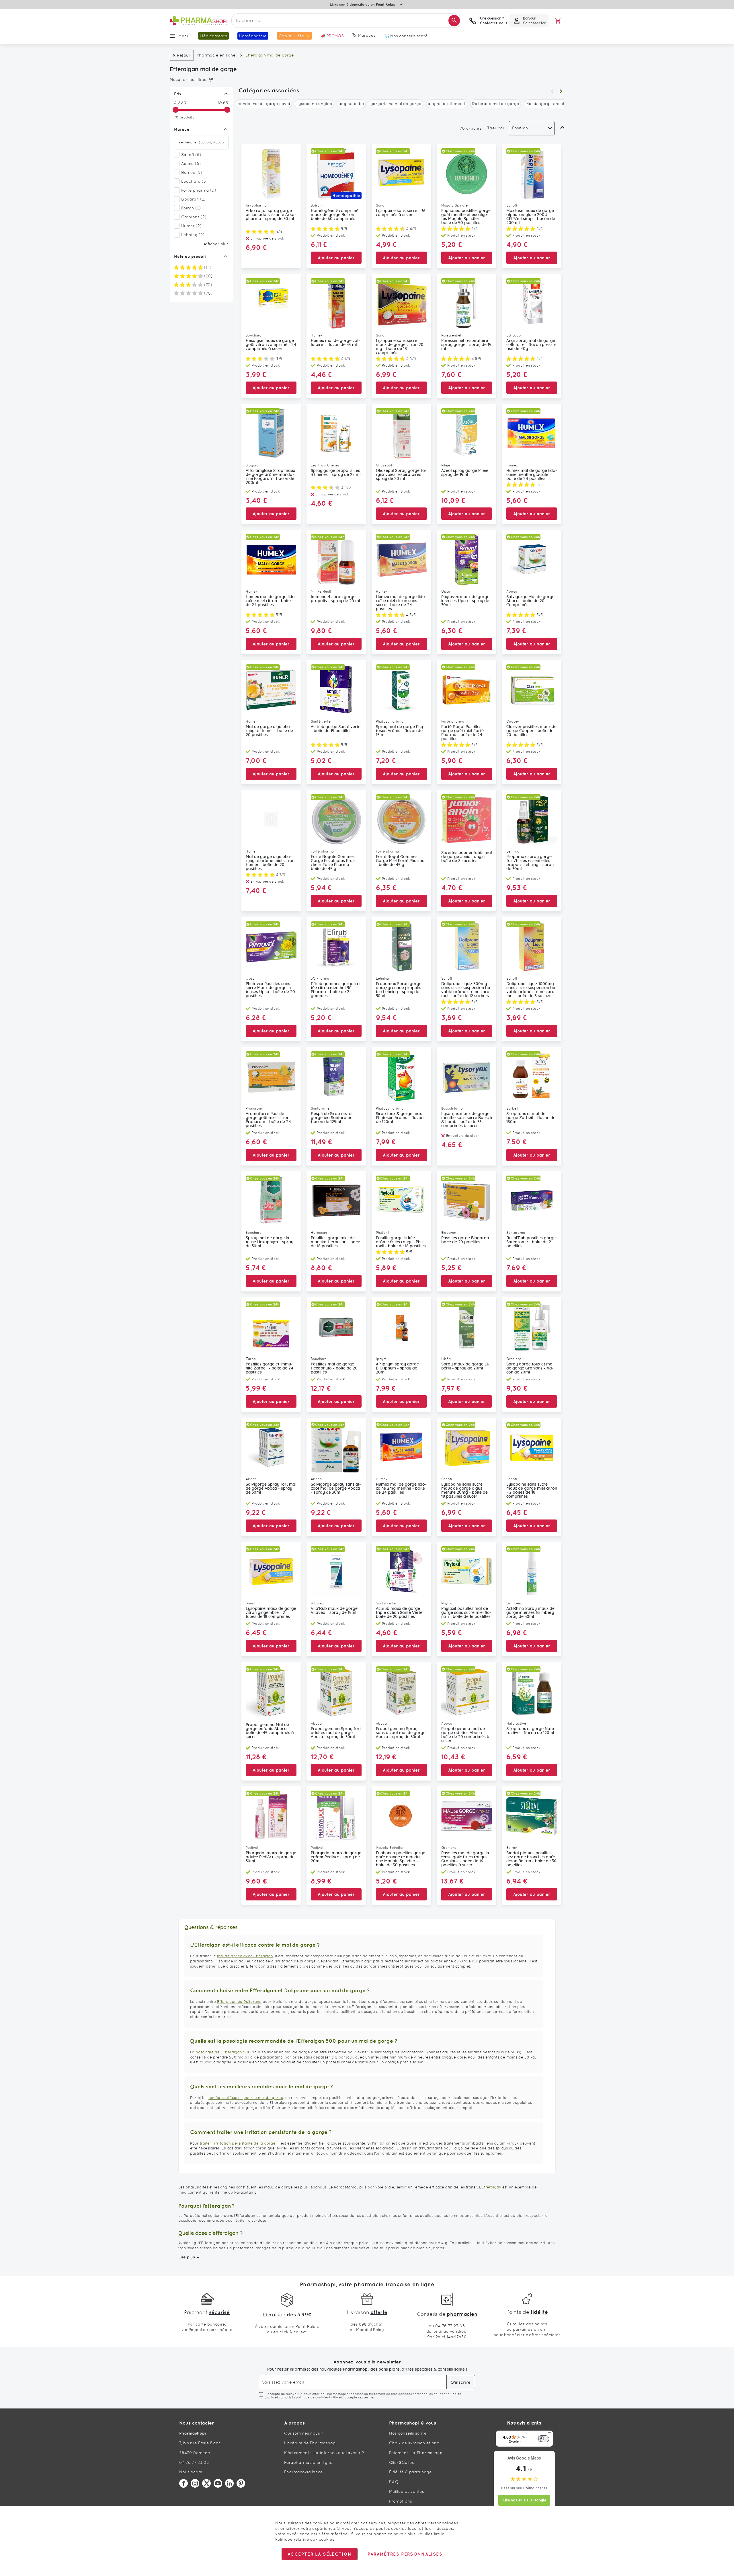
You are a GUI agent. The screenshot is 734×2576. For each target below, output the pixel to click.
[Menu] (550, 2434)
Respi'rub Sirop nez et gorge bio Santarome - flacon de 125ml (333, 1118)
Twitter (206, 2483)
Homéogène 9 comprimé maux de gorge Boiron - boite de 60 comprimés (335, 215)
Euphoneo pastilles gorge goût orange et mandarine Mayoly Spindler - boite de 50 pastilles (401, 1859)
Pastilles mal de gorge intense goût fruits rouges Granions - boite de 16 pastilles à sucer (466, 1859)
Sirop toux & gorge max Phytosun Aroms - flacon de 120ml (400, 1118)
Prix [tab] (178, 94)
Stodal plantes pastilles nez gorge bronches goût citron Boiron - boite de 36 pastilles (531, 1859)
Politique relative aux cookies (305, 2539)
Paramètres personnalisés (405, 2554)
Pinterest (241, 2483)
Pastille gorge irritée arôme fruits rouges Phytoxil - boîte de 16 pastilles (401, 1242)
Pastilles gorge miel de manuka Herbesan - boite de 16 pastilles (335, 1242)
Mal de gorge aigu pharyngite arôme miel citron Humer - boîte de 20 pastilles (270, 863)
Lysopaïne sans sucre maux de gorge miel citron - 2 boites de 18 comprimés (532, 1491)
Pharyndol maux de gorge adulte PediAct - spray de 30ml (271, 1857)
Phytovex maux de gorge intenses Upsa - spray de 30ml (465, 601)
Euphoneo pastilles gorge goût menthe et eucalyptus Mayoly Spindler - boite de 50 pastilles (466, 217)
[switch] (543, 2439)
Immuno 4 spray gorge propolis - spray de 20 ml (335, 599)
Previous (552, 91)
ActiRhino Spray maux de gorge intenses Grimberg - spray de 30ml (532, 1613)
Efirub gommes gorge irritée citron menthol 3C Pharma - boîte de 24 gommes (336, 990)
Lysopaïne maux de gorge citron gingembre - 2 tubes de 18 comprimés (271, 1613)
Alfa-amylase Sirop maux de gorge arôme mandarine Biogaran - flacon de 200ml (270, 477)
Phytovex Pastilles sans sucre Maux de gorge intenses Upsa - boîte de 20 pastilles (270, 990)
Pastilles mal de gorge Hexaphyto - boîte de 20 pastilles (334, 1368)
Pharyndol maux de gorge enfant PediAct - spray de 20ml (336, 1857)
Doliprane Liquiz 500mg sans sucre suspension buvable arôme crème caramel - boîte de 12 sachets (466, 990)
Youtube (218, 2483)
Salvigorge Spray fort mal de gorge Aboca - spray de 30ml (271, 1489)
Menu (184, 36)
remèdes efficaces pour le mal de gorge (246, 2098)
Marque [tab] (182, 129)
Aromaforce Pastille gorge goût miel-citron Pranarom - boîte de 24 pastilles (268, 1120)
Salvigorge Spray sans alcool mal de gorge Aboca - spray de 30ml (336, 1489)
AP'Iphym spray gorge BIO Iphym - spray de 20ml (397, 1368)
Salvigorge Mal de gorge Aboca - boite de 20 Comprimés (530, 601)
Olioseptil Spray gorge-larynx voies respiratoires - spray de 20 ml (401, 475)
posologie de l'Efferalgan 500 (223, 2052)
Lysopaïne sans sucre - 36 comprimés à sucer (401, 213)
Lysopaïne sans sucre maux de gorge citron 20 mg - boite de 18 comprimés (400, 347)
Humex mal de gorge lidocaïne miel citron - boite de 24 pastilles (271, 601)
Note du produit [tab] (190, 256)
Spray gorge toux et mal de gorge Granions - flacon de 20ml (530, 1368)
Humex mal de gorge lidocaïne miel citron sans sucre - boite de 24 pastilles (401, 603)
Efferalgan (491, 2187)
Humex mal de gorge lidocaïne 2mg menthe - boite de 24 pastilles (401, 1489)
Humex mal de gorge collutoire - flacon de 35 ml (335, 343)
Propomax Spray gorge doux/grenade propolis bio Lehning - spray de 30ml (399, 990)
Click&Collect (403, 2462)
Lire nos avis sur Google (524, 2500)
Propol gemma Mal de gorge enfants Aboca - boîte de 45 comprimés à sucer (270, 1731)
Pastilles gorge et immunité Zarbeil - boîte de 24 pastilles (270, 1368)
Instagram (195, 2483)
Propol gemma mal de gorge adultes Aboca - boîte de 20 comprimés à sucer (465, 1735)
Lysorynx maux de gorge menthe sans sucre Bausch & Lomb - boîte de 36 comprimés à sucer (467, 1120)
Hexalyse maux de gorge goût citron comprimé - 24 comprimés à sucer (271, 345)
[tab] (200, 80)
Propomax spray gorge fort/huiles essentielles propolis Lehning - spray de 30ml (530, 863)
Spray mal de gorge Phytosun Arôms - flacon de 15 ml (400, 731)
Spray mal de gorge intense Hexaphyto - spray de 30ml (270, 1242)
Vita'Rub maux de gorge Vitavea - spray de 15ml (334, 1611)
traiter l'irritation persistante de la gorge (238, 2143)
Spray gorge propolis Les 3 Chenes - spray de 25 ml (336, 473)
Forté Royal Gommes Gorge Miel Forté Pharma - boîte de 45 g (400, 861)
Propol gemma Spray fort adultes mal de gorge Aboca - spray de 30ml (336, 1733)
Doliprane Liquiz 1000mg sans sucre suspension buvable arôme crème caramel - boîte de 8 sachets (532, 990)
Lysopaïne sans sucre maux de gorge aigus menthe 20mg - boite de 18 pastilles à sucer (464, 1491)
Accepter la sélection (320, 2554)
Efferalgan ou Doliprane (239, 2002)
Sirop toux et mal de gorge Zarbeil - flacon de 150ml (531, 1118)
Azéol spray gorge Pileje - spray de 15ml (466, 473)
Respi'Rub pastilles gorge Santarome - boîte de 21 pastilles (531, 1242)
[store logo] (198, 21)
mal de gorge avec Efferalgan (245, 1956)
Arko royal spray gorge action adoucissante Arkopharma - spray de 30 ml (271, 215)
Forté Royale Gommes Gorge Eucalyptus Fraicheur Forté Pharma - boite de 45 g (333, 863)
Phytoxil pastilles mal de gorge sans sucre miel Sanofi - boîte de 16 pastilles (466, 1613)
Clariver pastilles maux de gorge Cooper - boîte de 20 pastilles (531, 731)
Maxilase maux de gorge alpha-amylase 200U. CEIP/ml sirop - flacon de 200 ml (531, 217)
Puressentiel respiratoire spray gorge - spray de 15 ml (466, 345)
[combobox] (346, 21)
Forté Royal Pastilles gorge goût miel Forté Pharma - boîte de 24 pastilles (462, 733)
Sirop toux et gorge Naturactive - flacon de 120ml (531, 1731)
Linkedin (229, 2483)
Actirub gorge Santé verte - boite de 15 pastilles (336, 729)
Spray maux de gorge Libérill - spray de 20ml (465, 1366)
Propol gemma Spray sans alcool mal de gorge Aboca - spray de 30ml (401, 1733)
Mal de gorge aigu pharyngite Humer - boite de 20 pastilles (269, 731)
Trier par (496, 128)
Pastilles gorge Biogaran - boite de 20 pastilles (466, 1240)
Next (561, 91)
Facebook (183, 2483)
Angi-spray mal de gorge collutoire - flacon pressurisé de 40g (531, 345)
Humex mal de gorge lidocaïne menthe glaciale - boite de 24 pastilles (532, 475)
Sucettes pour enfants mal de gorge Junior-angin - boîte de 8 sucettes (467, 857)
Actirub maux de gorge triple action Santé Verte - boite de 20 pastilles (401, 1613)
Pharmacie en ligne (216, 55)
